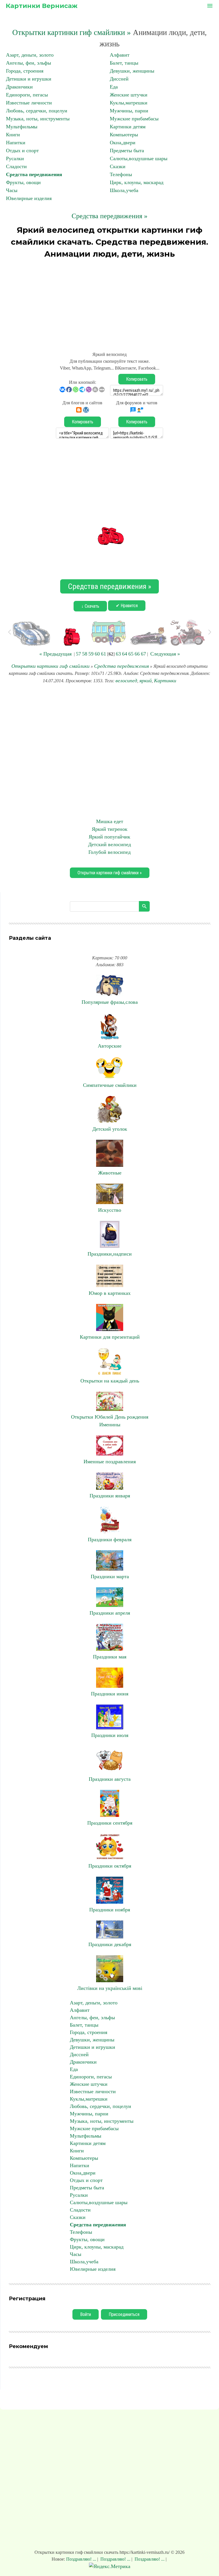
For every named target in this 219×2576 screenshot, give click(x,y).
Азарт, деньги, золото (30, 55)
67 (143, 654)
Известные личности (29, 103)
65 (131, 654)
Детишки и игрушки (29, 79)
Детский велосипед (109, 844)
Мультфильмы (22, 127)
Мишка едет (110, 821)
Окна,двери (123, 143)
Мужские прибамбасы (134, 119)
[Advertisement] (109, 302)
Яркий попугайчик (109, 837)
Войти (86, 2314)
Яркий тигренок (110, 829)
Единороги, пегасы (27, 95)
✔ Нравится (127, 606)
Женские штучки (129, 95)
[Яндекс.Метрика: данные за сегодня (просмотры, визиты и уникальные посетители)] (110, 2566)
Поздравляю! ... (82, 2559)
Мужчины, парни (129, 111)
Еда (114, 87)
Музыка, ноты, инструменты (38, 119)
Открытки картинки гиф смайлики (50, 666)
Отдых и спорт (22, 151)
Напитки (16, 143)
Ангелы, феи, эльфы (29, 63)
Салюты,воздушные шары (139, 158)
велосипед (126, 681)
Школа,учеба (124, 190)
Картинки (165, 681)
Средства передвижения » (109, 216)
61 (104, 654)
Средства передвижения (34, 174)
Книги (13, 135)
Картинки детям (128, 127)
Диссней (119, 79)
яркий (146, 681)
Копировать (137, 379)
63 (118, 654)
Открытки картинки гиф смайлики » (72, 32)
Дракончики (19, 87)
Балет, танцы (124, 63)
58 (85, 654)
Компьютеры (124, 135)
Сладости (16, 166)
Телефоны (121, 174)
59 (91, 654)
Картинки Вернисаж (42, 6)
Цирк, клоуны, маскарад (137, 182)
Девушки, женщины (132, 71)
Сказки (118, 166)
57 (78, 654)
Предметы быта (127, 151)
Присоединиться (124, 2314)
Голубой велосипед (109, 852)
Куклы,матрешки (129, 103)
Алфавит (120, 55)
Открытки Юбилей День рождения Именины (110, 1421)
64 (125, 654)
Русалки (15, 158)
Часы (12, 190)
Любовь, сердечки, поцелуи (37, 111)
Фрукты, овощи (23, 182)
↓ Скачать (90, 606)
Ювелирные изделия (29, 198)
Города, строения (25, 71)
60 (97, 654)
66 (137, 654)
